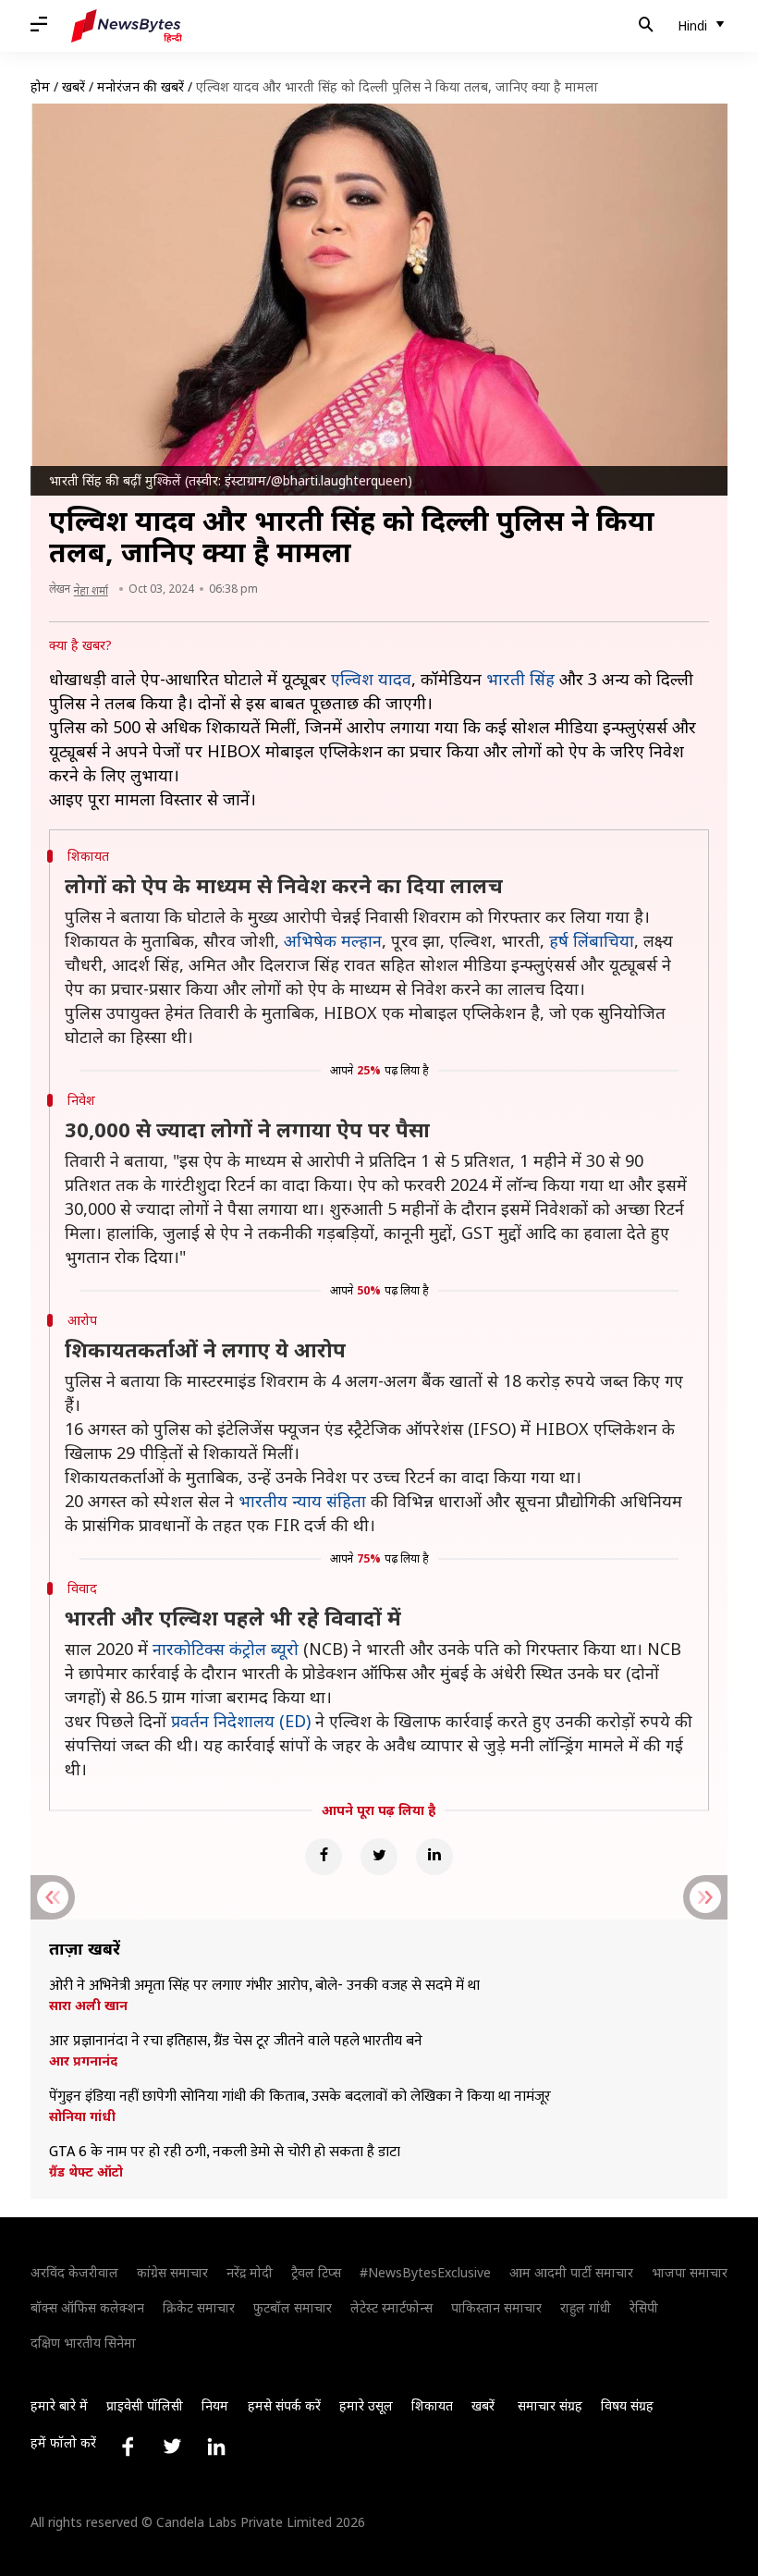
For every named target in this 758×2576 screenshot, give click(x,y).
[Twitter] (379, 1857)
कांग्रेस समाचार (172, 2272)
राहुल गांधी (586, 2307)
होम (40, 86)
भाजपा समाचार (690, 2272)
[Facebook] (324, 1857)
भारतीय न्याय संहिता (302, 1501)
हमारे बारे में (59, 2405)
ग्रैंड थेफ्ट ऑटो (86, 2172)
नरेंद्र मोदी (250, 2272)
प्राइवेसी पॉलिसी (145, 2405)
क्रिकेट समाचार (199, 2307)
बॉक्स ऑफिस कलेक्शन (87, 2307)
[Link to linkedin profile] (216, 2447)
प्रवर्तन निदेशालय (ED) (241, 1721)
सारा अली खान (88, 2006)
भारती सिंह (520, 679)
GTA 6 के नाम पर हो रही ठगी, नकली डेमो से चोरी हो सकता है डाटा (225, 2153)
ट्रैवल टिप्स (316, 2272)
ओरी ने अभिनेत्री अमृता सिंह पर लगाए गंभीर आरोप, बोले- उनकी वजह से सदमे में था (264, 1986)
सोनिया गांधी (82, 2116)
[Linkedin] (434, 1857)
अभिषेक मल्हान (333, 940)
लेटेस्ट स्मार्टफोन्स (391, 2307)
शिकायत (432, 2405)
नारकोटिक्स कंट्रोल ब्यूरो (226, 1649)
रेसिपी (644, 2307)
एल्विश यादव (371, 679)
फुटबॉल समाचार (293, 2307)
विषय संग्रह (627, 2405)
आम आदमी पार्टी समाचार (571, 2272)
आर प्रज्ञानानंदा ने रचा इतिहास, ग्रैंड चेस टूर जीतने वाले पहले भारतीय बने (236, 2042)
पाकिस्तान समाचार (496, 2307)
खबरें (73, 86)
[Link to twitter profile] (172, 2447)
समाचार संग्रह (550, 2405)
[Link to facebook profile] (128, 2447)
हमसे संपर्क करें (284, 2405)
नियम (215, 2405)
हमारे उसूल (366, 2405)
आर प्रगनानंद (83, 2061)
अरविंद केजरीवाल (74, 2272)
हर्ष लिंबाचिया (592, 940)
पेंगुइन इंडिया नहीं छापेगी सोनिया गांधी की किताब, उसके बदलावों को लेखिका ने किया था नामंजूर (300, 2097)
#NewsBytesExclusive (425, 2272)
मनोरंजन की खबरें (141, 86)
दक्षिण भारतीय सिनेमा (83, 2343)
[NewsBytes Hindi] (127, 26)
